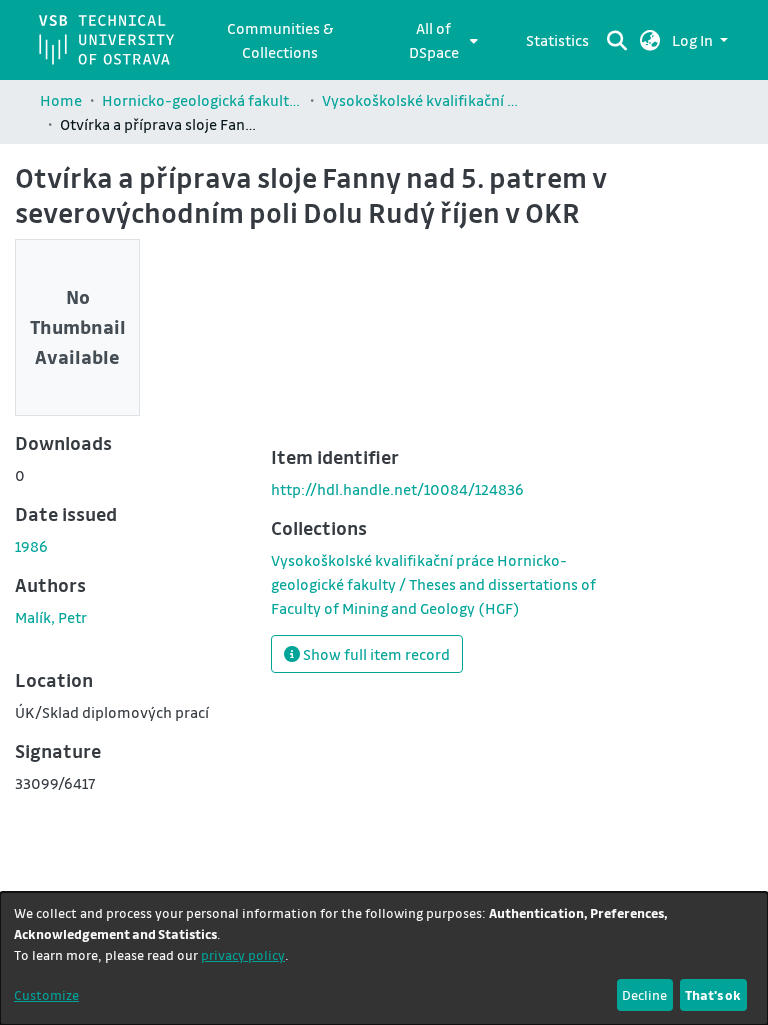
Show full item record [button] (375, 654)
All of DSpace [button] (434, 40)
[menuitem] (439, 40)
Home (61, 100)
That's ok (713, 994)
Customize (46, 994)
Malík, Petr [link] (51, 617)
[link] (433, 584)
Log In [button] (694, 40)
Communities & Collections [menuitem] (280, 40)
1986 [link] (31, 546)
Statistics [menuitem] (557, 40)
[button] (650, 40)
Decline (644, 994)
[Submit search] (617, 40)
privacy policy (243, 954)
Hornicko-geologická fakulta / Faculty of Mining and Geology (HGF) (202, 100)
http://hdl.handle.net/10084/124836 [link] (397, 489)
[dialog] (384, 958)
